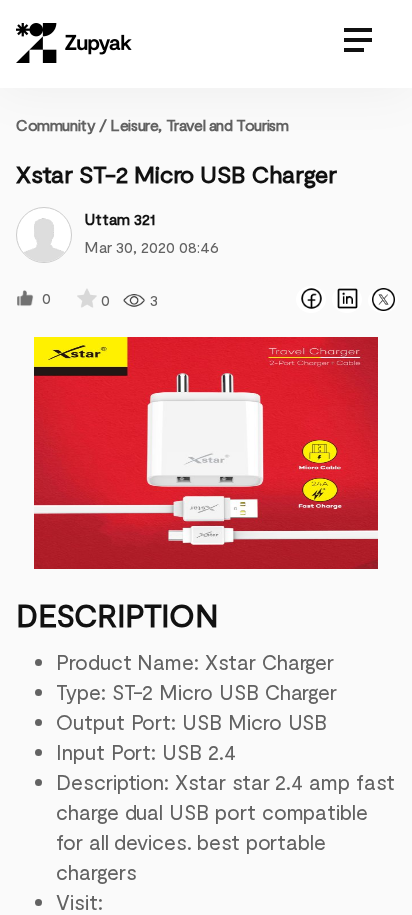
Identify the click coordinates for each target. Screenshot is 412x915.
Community (61, 124)
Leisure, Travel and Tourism (199, 124)
